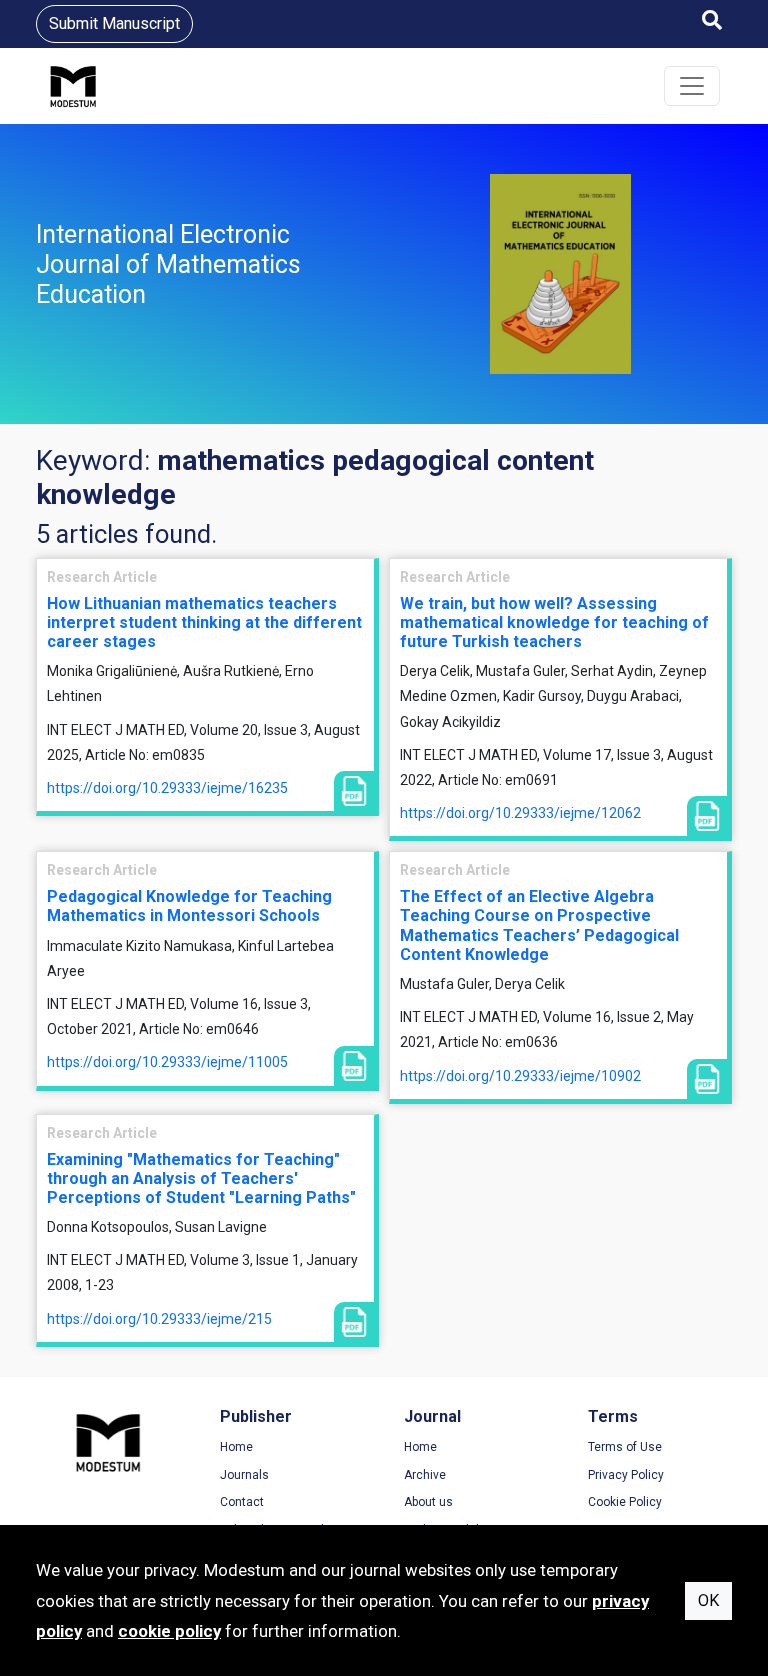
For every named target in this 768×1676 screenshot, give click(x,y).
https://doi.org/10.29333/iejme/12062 (520, 813)
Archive (425, 1475)
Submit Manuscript (114, 23)
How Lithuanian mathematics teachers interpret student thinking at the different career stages (204, 622)
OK (708, 1600)
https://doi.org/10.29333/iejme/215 (159, 1319)
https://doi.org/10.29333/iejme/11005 (167, 1062)
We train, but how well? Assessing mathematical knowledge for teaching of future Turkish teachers (554, 622)
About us (428, 1502)
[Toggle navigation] (692, 86)
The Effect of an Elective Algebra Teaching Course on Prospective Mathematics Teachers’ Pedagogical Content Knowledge (539, 925)
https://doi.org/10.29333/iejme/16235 (167, 788)
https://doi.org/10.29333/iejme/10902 (520, 1076)
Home (236, 1447)
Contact (242, 1502)
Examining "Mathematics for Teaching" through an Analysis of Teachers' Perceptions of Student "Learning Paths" (201, 1178)
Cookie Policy (625, 1502)
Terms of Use (625, 1447)
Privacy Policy (626, 1475)
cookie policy (169, 1631)
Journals (244, 1475)
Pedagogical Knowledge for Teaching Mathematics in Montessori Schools (189, 906)
